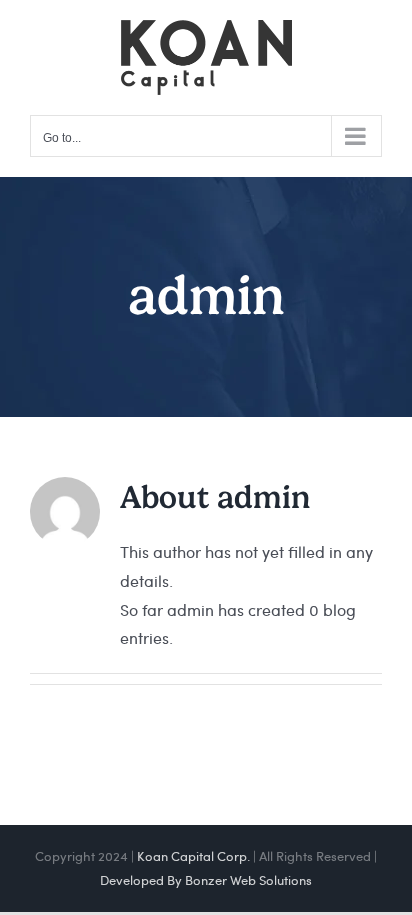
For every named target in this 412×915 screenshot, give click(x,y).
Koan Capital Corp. (193, 856)
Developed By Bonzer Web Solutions (206, 880)
